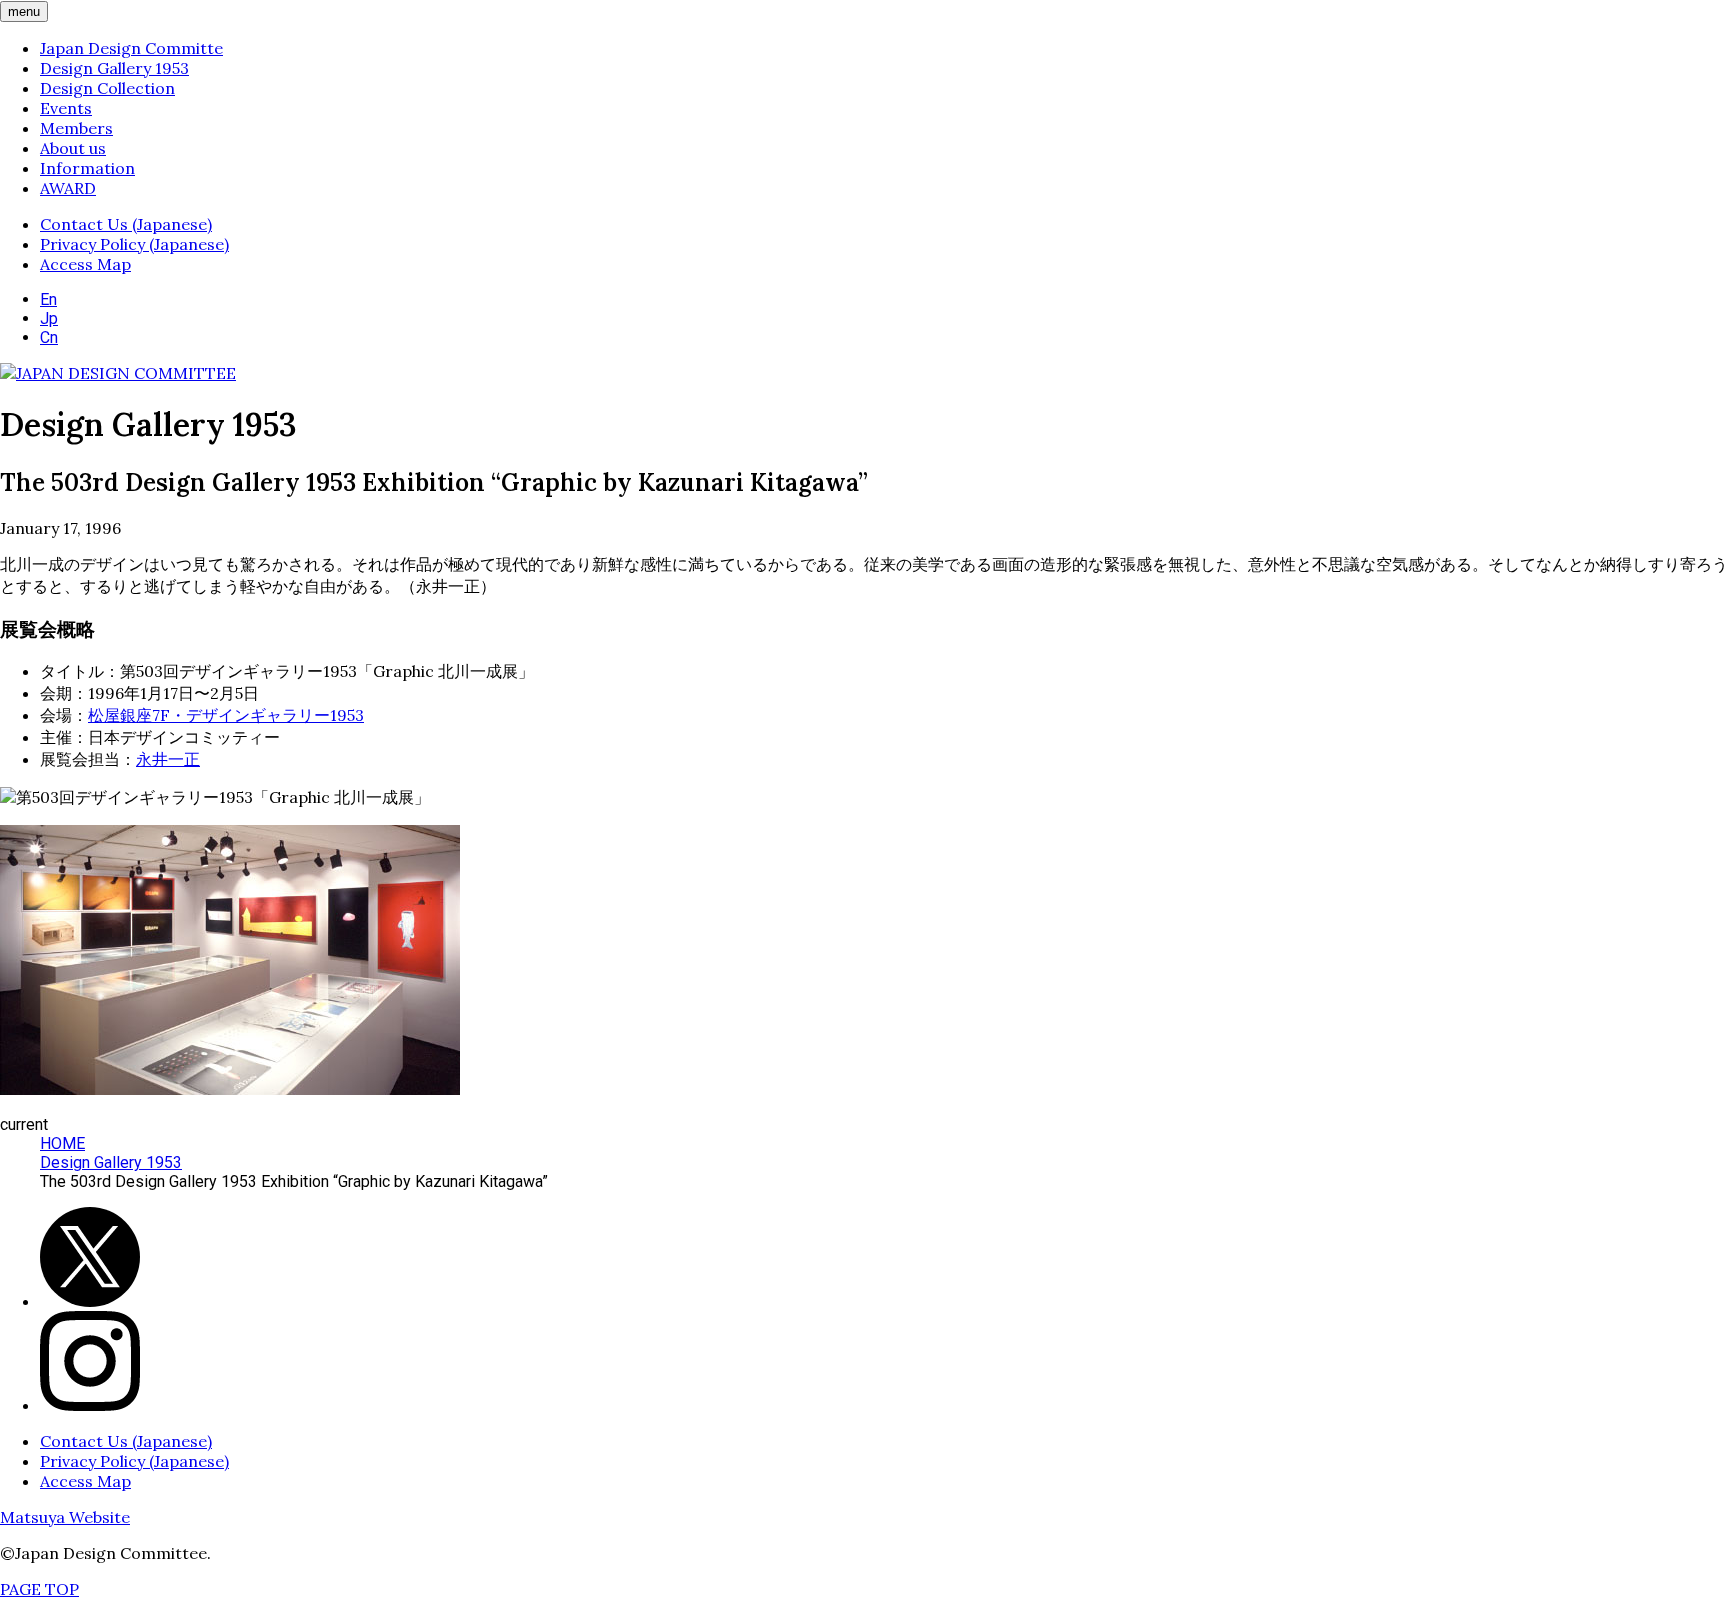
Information (87, 168)
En (48, 299)
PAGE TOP (39, 1589)
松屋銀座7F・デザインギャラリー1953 (226, 715)
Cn (49, 337)
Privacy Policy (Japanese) (134, 244)
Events (66, 108)
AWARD (68, 188)
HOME (62, 1143)
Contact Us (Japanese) (126, 224)
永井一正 (168, 759)
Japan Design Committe (131, 48)
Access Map (85, 264)
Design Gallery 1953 (114, 68)
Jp (49, 318)
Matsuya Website (65, 1517)
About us (73, 148)
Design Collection (107, 88)
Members (76, 128)
